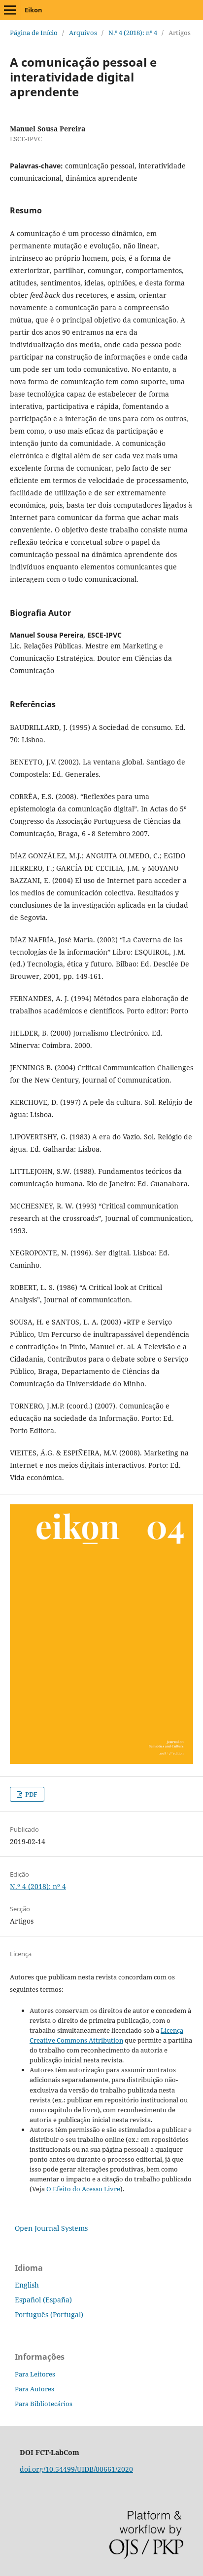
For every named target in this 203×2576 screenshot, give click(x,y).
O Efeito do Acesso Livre (83, 2189)
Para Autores (34, 2389)
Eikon (34, 10)
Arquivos (83, 33)
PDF (31, 1794)
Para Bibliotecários (44, 2404)
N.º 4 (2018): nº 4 (133, 33)
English (27, 2285)
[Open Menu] (10, 10)
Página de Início (34, 33)
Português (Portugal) (49, 2314)
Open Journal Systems (51, 2228)
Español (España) (43, 2300)
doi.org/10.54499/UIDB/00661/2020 (76, 2469)
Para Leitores (35, 2374)
